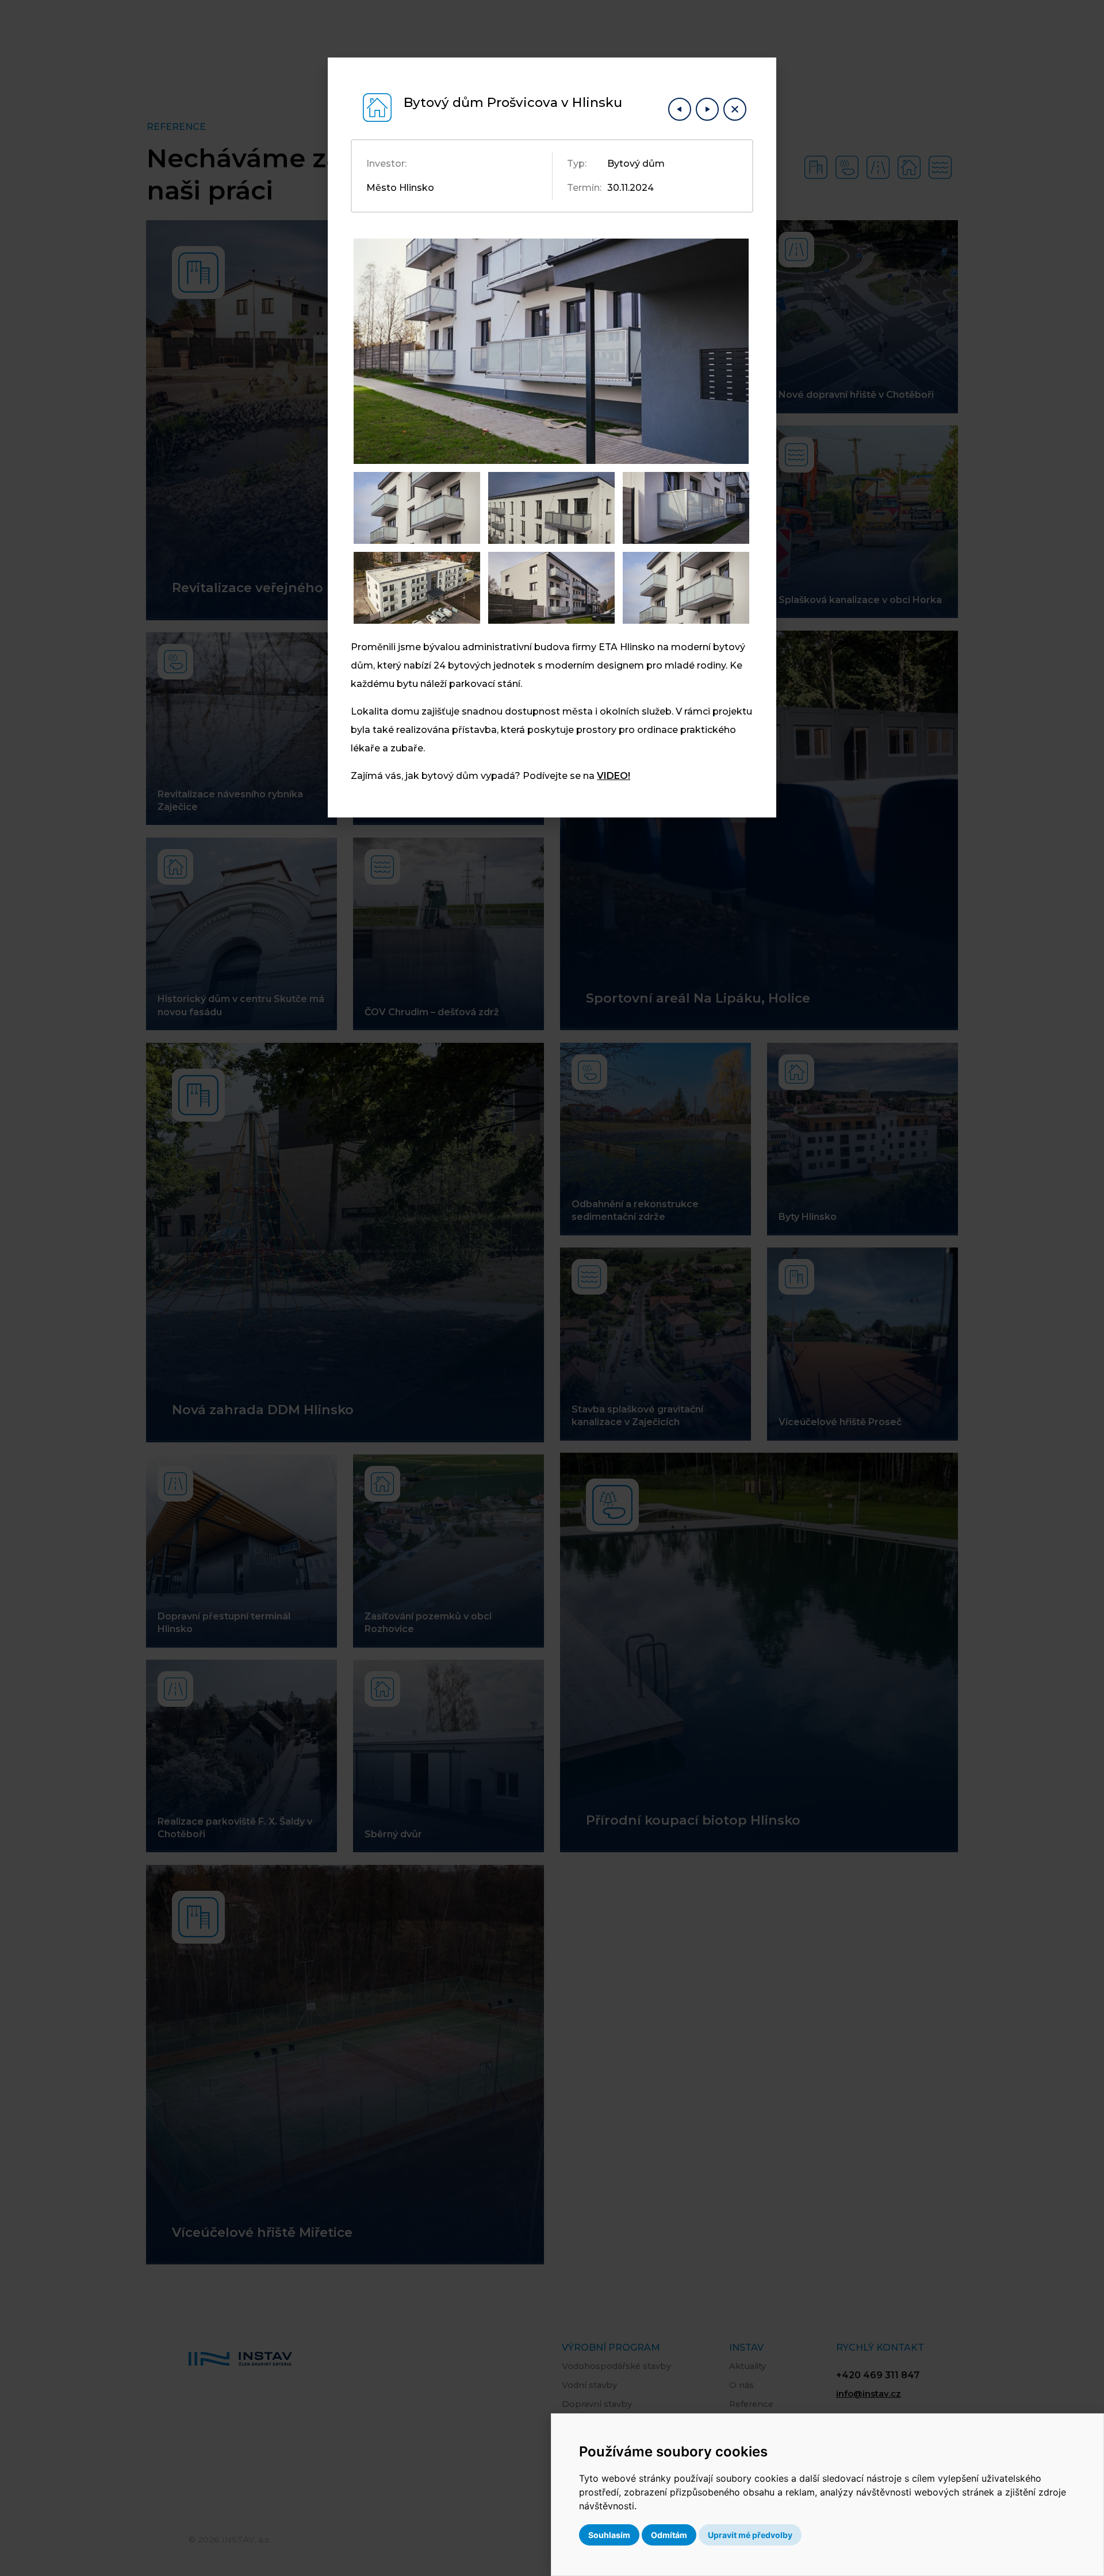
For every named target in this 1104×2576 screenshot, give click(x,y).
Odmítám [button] (669, 2535)
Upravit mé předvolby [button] (750, 2535)
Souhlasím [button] (609, 2535)
